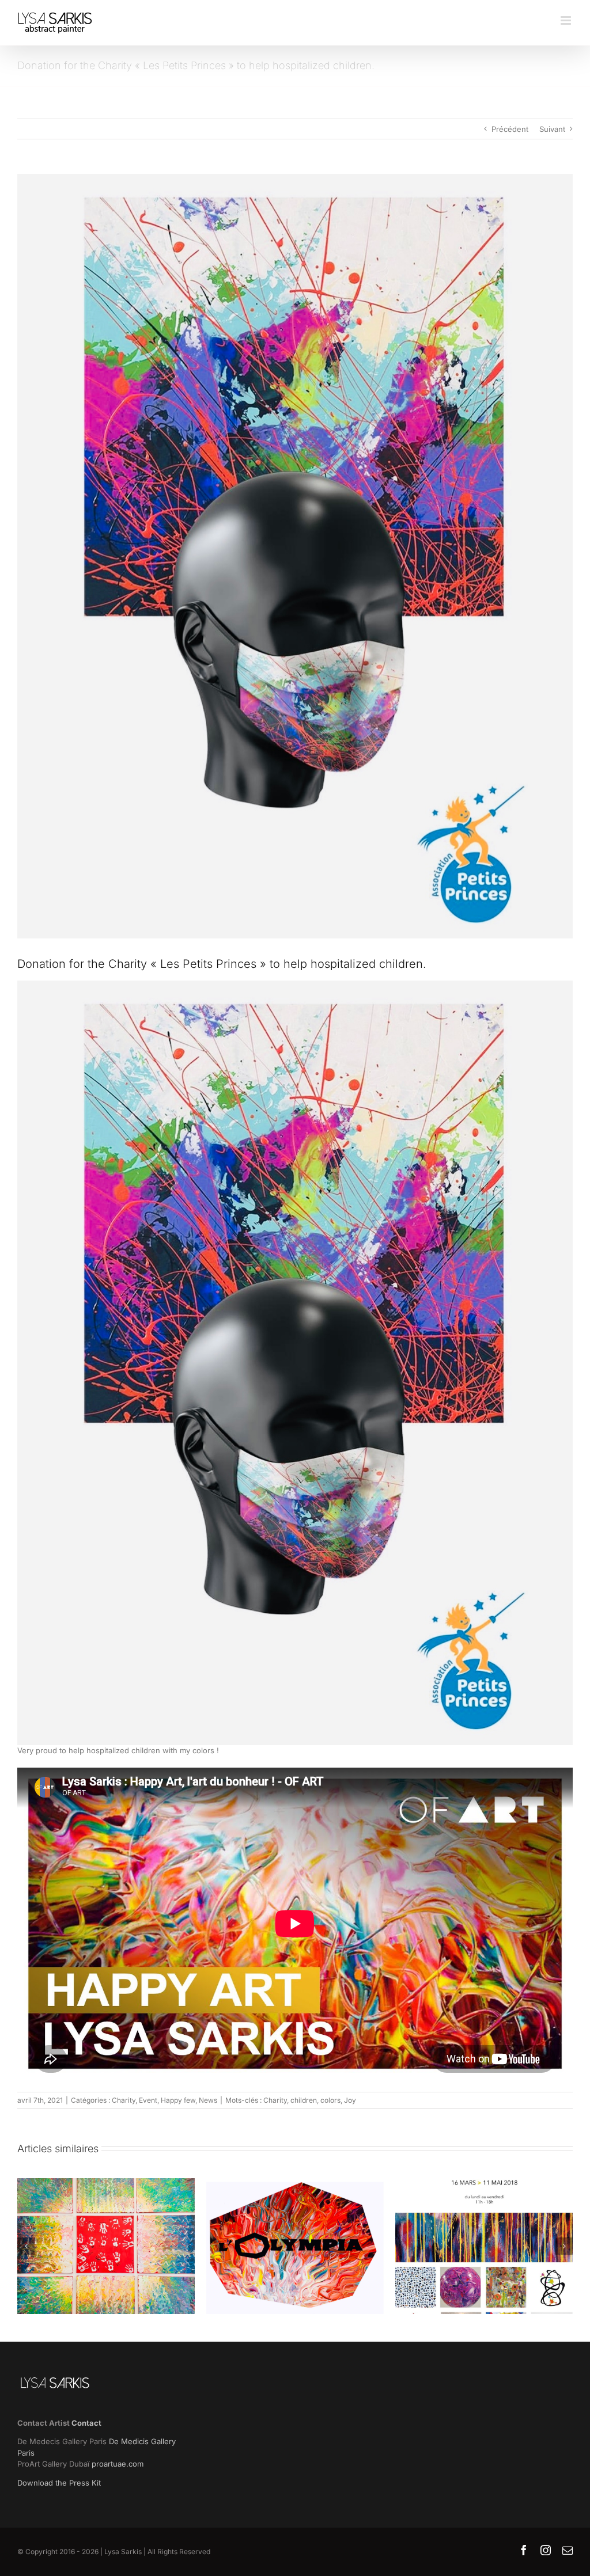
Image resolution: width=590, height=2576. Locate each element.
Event (148, 2100)
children (304, 2100)
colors (330, 2100)
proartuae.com (118, 2464)
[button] (26, 2246)
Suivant (552, 129)
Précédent (510, 129)
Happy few (178, 2100)
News (208, 2100)
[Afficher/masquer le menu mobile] (567, 20)
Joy (350, 2100)
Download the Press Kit (59, 2483)
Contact (86, 2423)
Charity (124, 2100)
